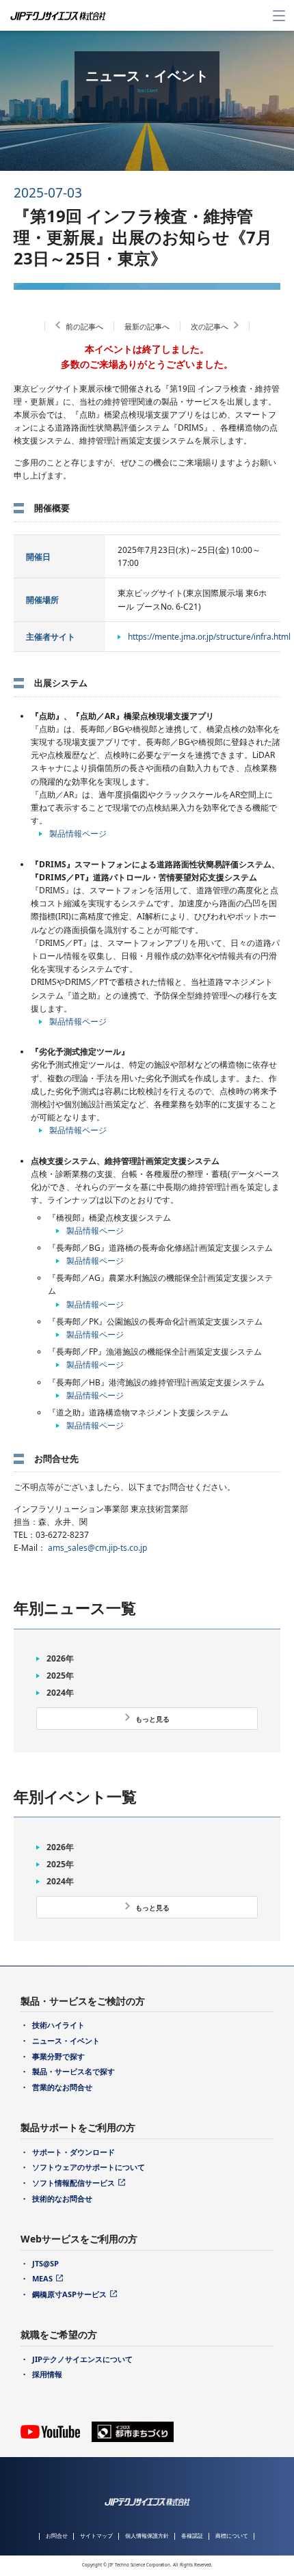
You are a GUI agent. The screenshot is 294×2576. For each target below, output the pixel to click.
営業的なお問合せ (62, 2087)
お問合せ (57, 2535)
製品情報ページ (78, 833)
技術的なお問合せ (62, 2198)
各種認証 (192, 2535)
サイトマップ (96, 2535)
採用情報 (47, 2374)
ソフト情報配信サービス (73, 2183)
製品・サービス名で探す (73, 2071)
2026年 (60, 1658)
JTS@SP (45, 2263)
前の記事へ (84, 326)
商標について (232, 2535)
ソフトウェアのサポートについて (89, 2167)
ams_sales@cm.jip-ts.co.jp (97, 1548)
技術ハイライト (58, 2025)
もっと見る (152, 1719)
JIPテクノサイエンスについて (82, 2359)
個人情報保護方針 (147, 2535)
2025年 (60, 1676)
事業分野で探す (58, 2056)
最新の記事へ (147, 326)
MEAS (42, 2278)
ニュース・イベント (66, 2041)
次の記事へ (210, 326)
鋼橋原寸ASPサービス (69, 2294)
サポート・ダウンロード (73, 2152)
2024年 (60, 1693)
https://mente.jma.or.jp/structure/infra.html (209, 637)
